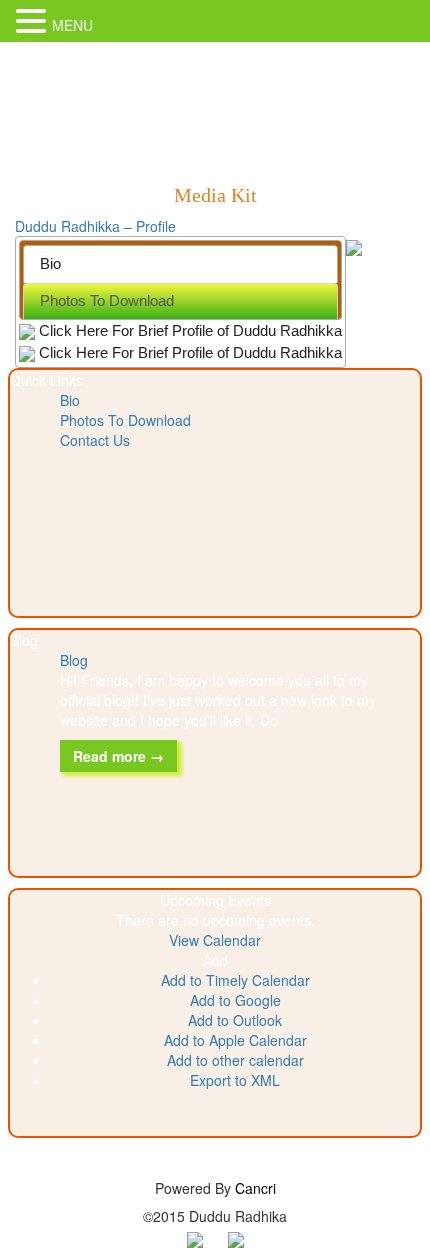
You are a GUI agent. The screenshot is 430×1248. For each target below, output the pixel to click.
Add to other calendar (235, 1060)
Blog (74, 660)
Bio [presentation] (50, 263)
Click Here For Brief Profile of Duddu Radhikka (188, 330)
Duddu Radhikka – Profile (95, 226)
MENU (72, 25)
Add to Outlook (235, 1020)
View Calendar (215, 940)
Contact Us (95, 440)
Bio (70, 400)
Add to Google (235, 1000)
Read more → (118, 756)
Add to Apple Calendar (235, 1040)
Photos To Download (125, 420)
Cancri (255, 1188)
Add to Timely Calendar (235, 980)
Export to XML (235, 1080)
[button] (215, 960)
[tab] (180, 263)
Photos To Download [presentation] (107, 300)
